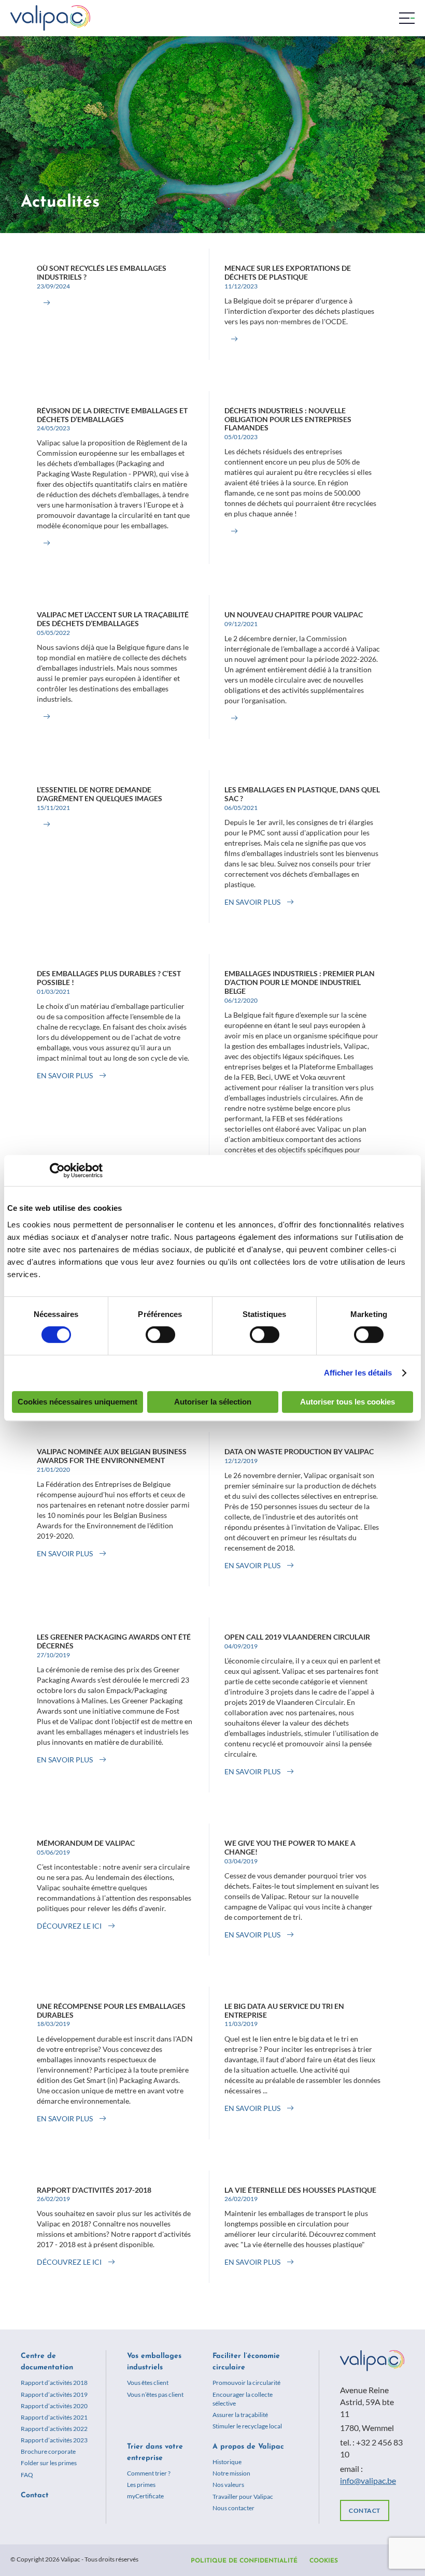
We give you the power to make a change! (290, 1847)
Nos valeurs (228, 2485)
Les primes (141, 2485)
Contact (35, 2495)
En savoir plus (252, 902)
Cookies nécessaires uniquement (77, 1402)
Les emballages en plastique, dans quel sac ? (302, 794)
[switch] (160, 1335)
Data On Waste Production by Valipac (299, 1451)
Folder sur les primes (49, 2463)
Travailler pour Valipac (243, 2497)
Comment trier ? (149, 2473)
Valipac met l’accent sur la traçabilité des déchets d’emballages (113, 619)
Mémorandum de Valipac (86, 1843)
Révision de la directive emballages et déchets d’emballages (112, 415)
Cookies (324, 2561)
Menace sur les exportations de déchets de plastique (288, 272)
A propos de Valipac (248, 2447)
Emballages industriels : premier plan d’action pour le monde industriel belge (300, 982)
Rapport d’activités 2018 (54, 2383)
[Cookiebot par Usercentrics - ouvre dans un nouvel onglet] (57, 1170)
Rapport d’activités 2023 (54, 2440)
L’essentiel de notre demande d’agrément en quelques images (100, 794)
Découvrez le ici (69, 1926)
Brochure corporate (48, 2451)
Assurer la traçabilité (240, 2415)
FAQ (27, 2475)
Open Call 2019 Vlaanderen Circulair (297, 1637)
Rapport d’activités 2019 (54, 2394)
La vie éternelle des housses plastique (300, 2190)
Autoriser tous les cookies (348, 1402)
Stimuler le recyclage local (247, 2426)
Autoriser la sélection (213, 1402)
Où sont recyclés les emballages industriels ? (102, 272)
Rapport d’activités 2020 (54, 2406)
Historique (227, 2462)
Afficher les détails (358, 1373)
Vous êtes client (148, 2383)
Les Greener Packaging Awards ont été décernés (114, 1641)
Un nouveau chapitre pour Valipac (294, 614)
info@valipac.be (368, 2480)
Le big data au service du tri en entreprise (284, 2010)
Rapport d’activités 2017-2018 (94, 2190)
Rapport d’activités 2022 (54, 2429)
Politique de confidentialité (244, 2561)
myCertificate (145, 2496)
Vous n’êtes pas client (155, 2394)
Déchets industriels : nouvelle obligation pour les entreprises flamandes (288, 419)
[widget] (407, 18)
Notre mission (231, 2473)
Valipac (50, 18)
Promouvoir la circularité (246, 2383)
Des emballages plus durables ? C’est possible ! (109, 978)
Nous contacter (233, 2508)
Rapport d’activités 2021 (54, 2417)
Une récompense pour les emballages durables (111, 2010)
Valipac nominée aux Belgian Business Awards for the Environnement (112, 1456)
